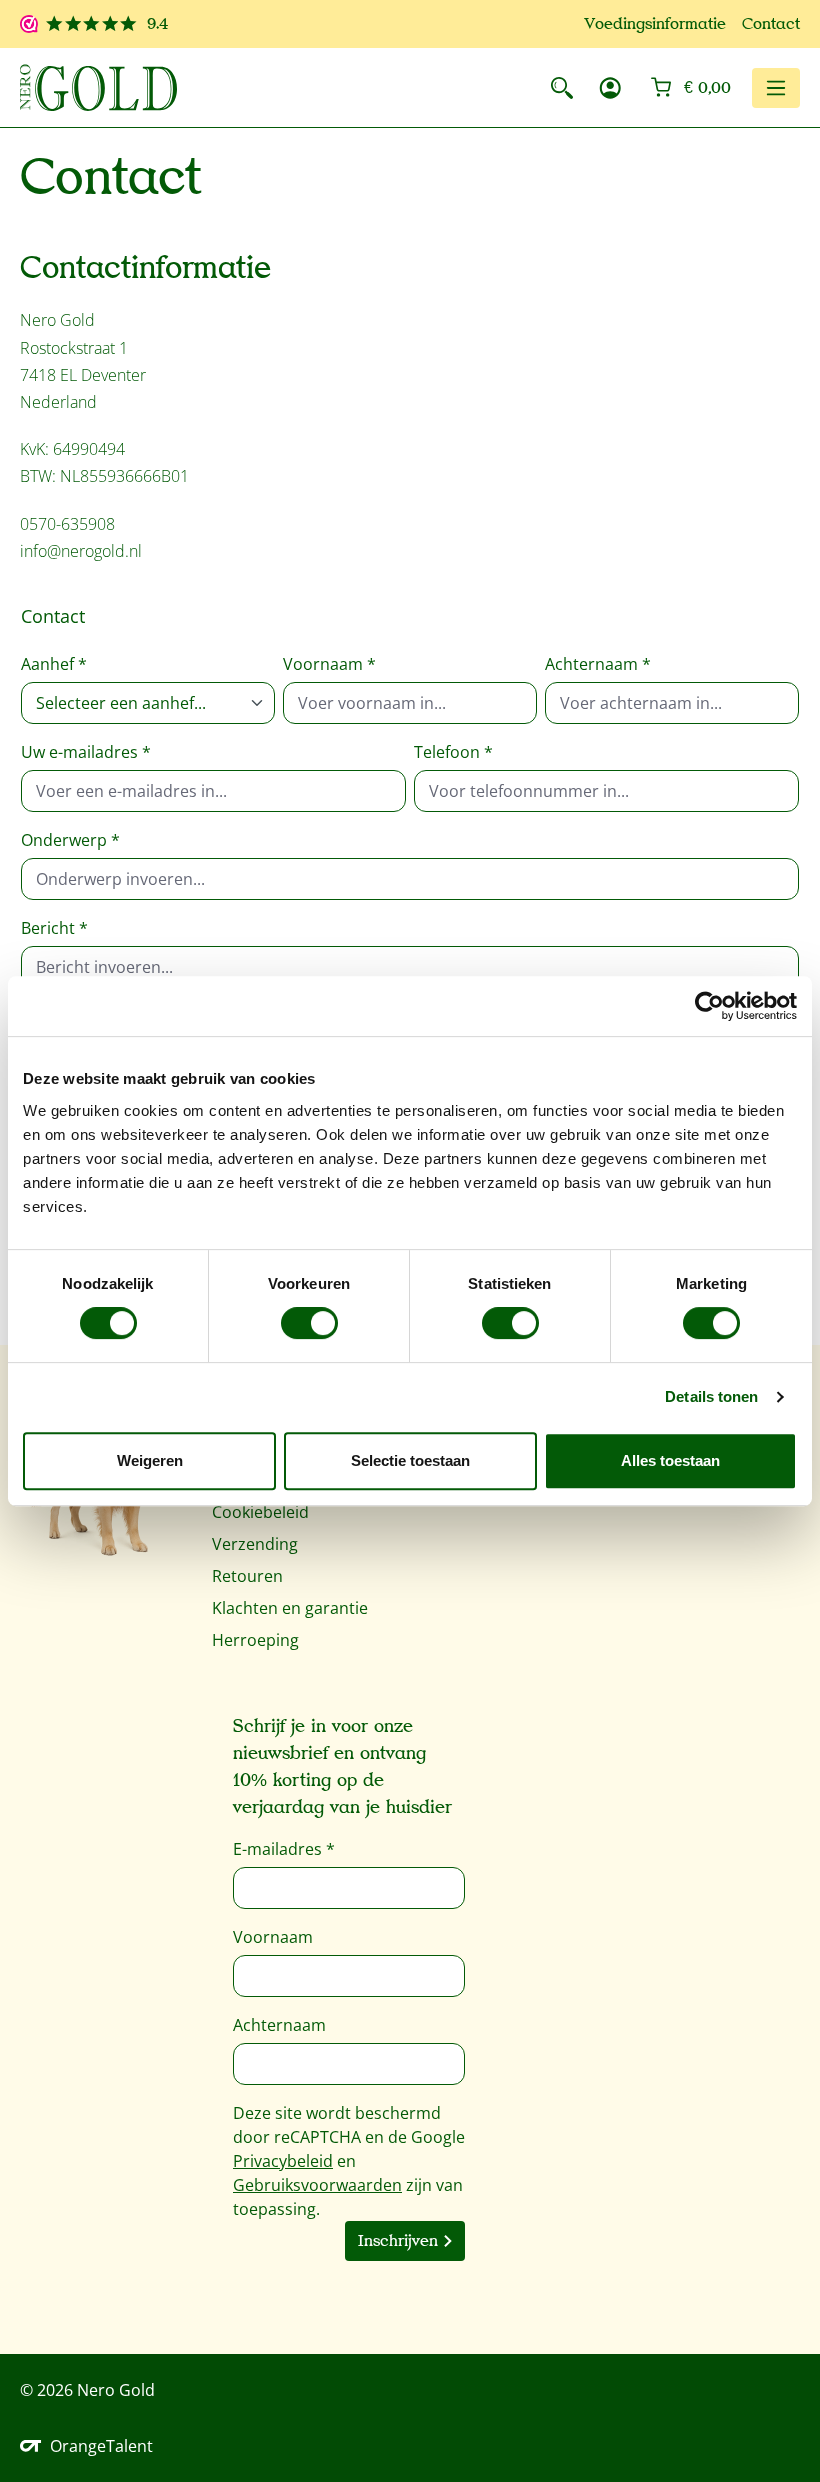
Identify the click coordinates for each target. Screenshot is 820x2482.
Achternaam (598, 664)
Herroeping (255, 1640)
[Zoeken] (562, 88)
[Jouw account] (610, 88)
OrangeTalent (101, 2446)
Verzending (255, 1544)
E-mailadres (284, 1849)
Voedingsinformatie (655, 24)
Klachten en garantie (290, 1608)
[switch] (309, 1323)
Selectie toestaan (410, 1460)
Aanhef (54, 664)
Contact (771, 24)
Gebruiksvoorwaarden (317, 2185)
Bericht (54, 928)
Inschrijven (398, 2241)
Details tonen (711, 1396)
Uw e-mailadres (86, 752)
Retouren (247, 1576)
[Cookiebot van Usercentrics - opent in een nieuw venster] (709, 1006)
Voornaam (329, 664)
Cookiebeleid (260, 1512)
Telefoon (453, 752)
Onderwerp (70, 840)
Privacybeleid (283, 2161)
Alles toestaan (670, 1460)
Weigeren (150, 1460)
